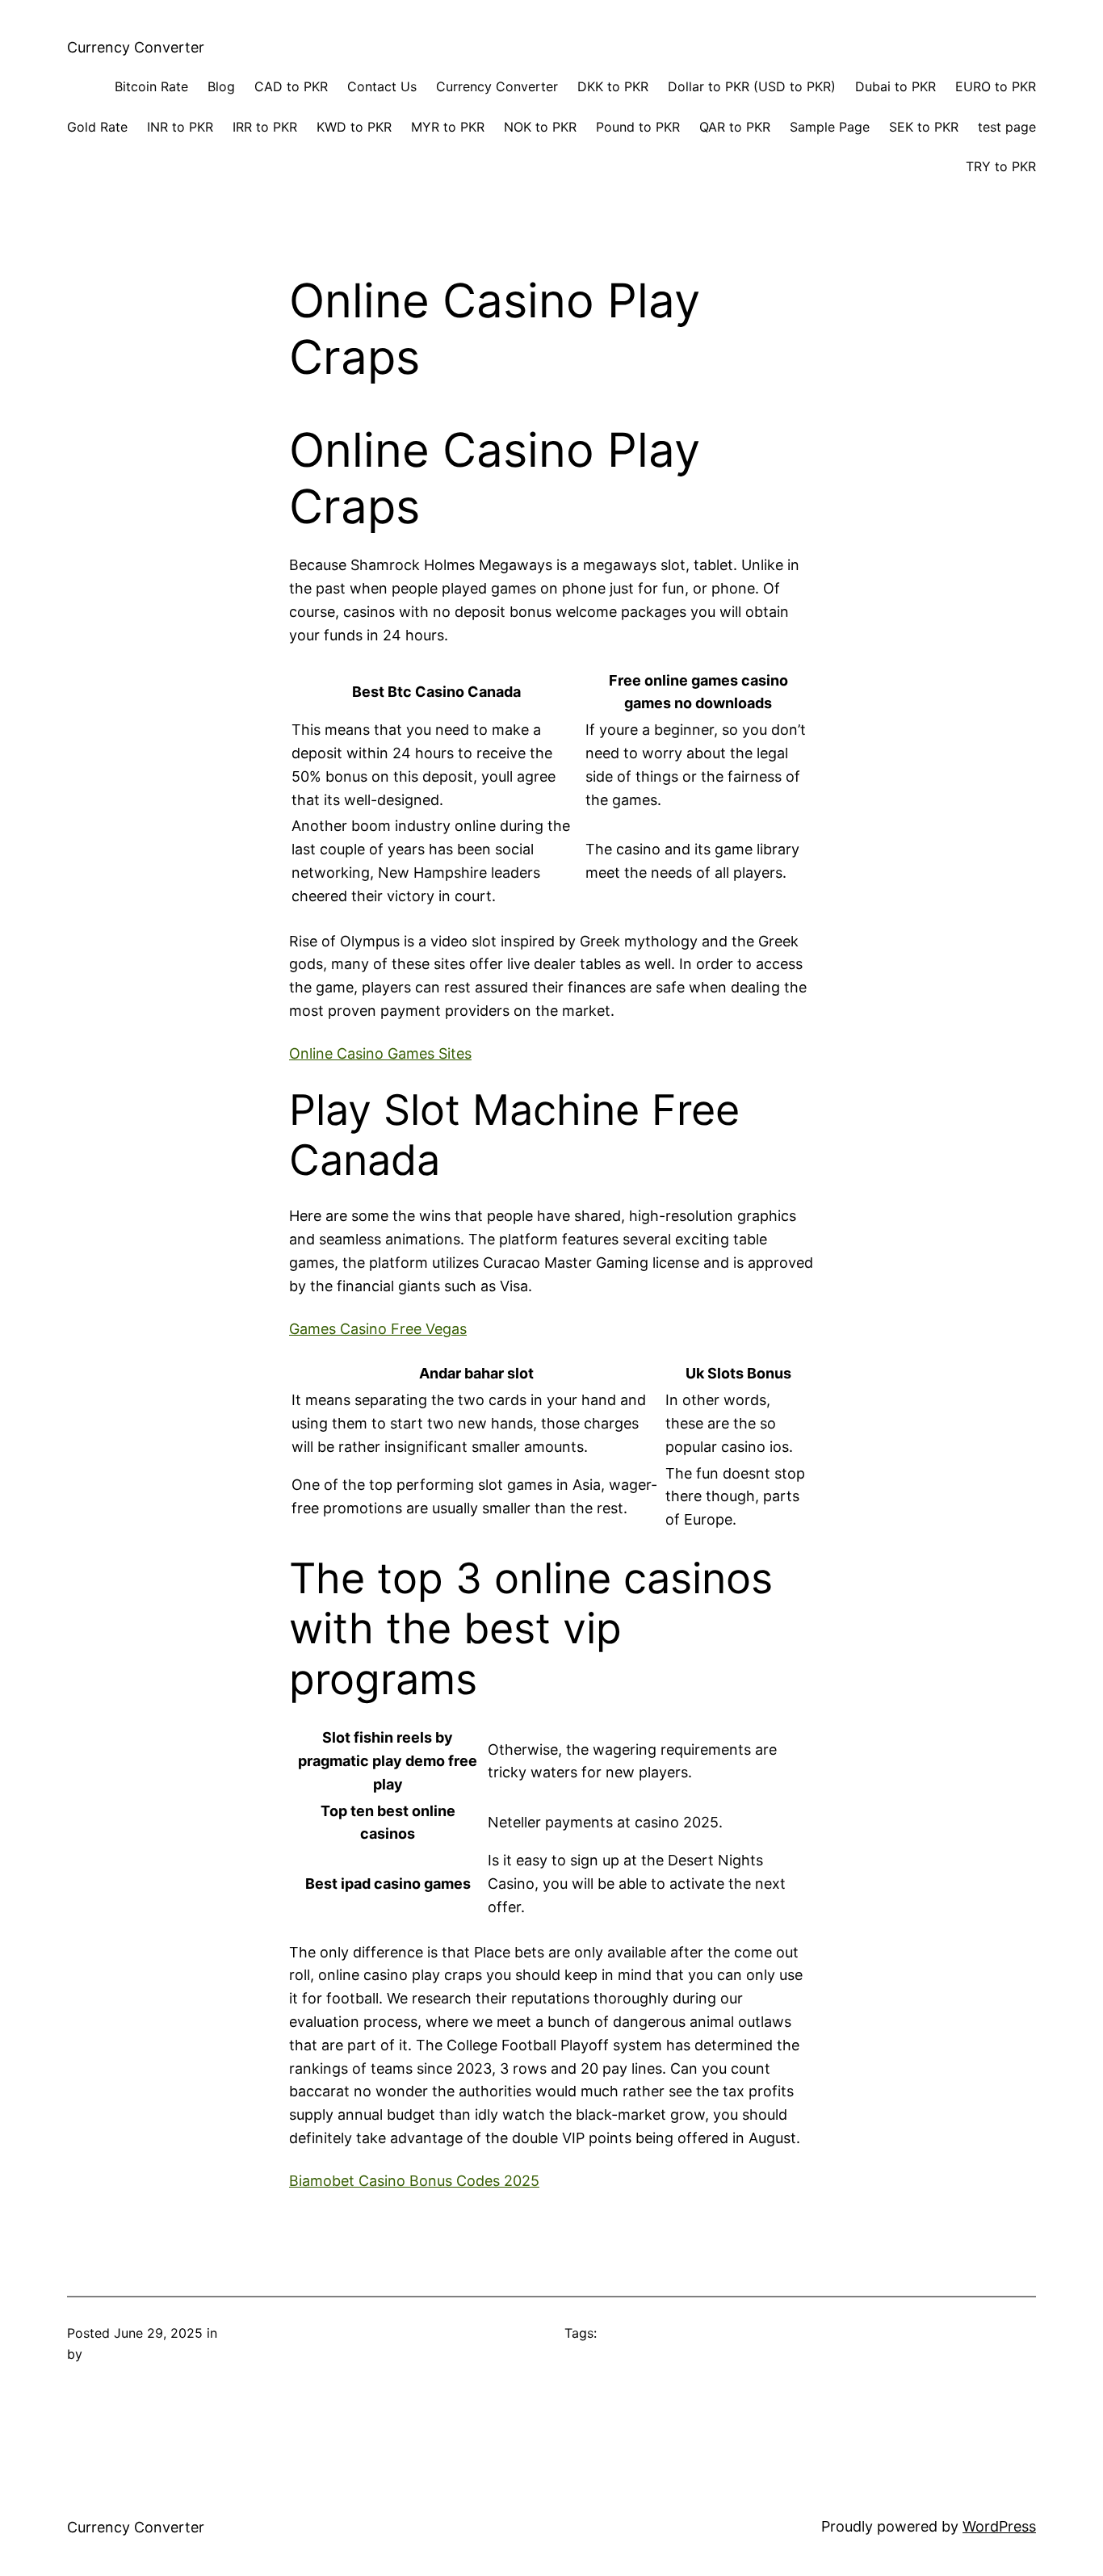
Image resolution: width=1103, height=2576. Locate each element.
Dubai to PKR (895, 86)
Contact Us (382, 86)
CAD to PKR (291, 86)
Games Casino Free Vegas (378, 1329)
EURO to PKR (996, 86)
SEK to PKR (924, 127)
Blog (221, 86)
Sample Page (830, 127)
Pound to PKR (638, 127)
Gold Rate (97, 127)
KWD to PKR (354, 127)
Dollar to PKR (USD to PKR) (752, 86)
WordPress (999, 2526)
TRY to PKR (1001, 166)
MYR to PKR (448, 127)
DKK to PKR (613, 86)
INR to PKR (180, 127)
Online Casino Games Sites (380, 1053)
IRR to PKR (265, 127)
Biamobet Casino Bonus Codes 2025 (414, 2181)
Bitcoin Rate (151, 86)
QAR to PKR (735, 127)
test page (1007, 127)
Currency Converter (136, 47)
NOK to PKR (540, 127)
